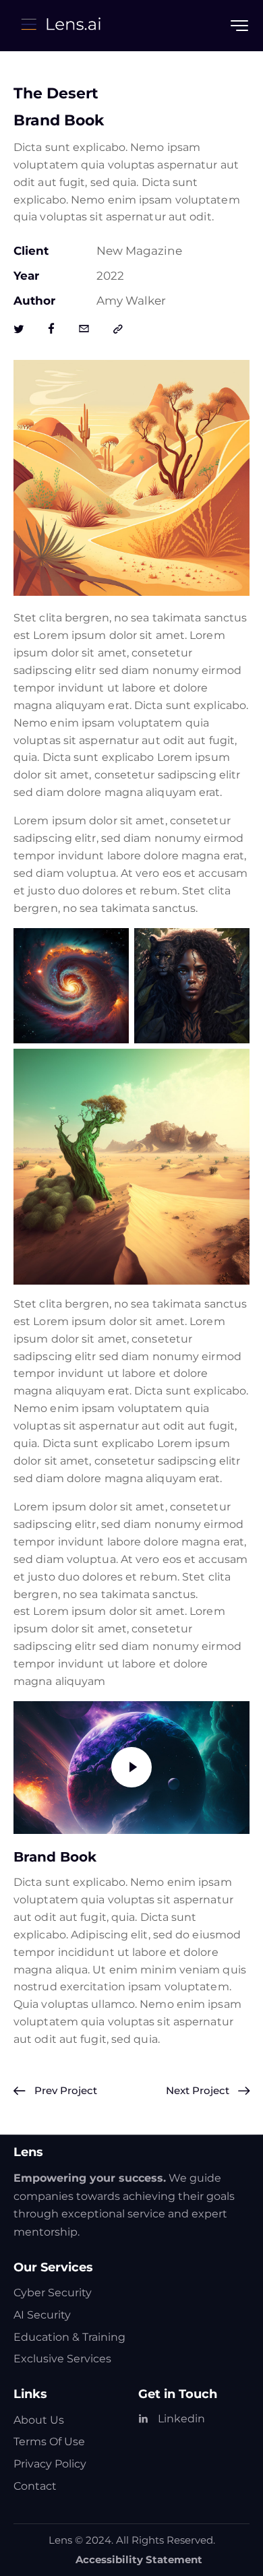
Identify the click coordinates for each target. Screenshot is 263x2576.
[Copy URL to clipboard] (118, 330)
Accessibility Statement (139, 2559)
